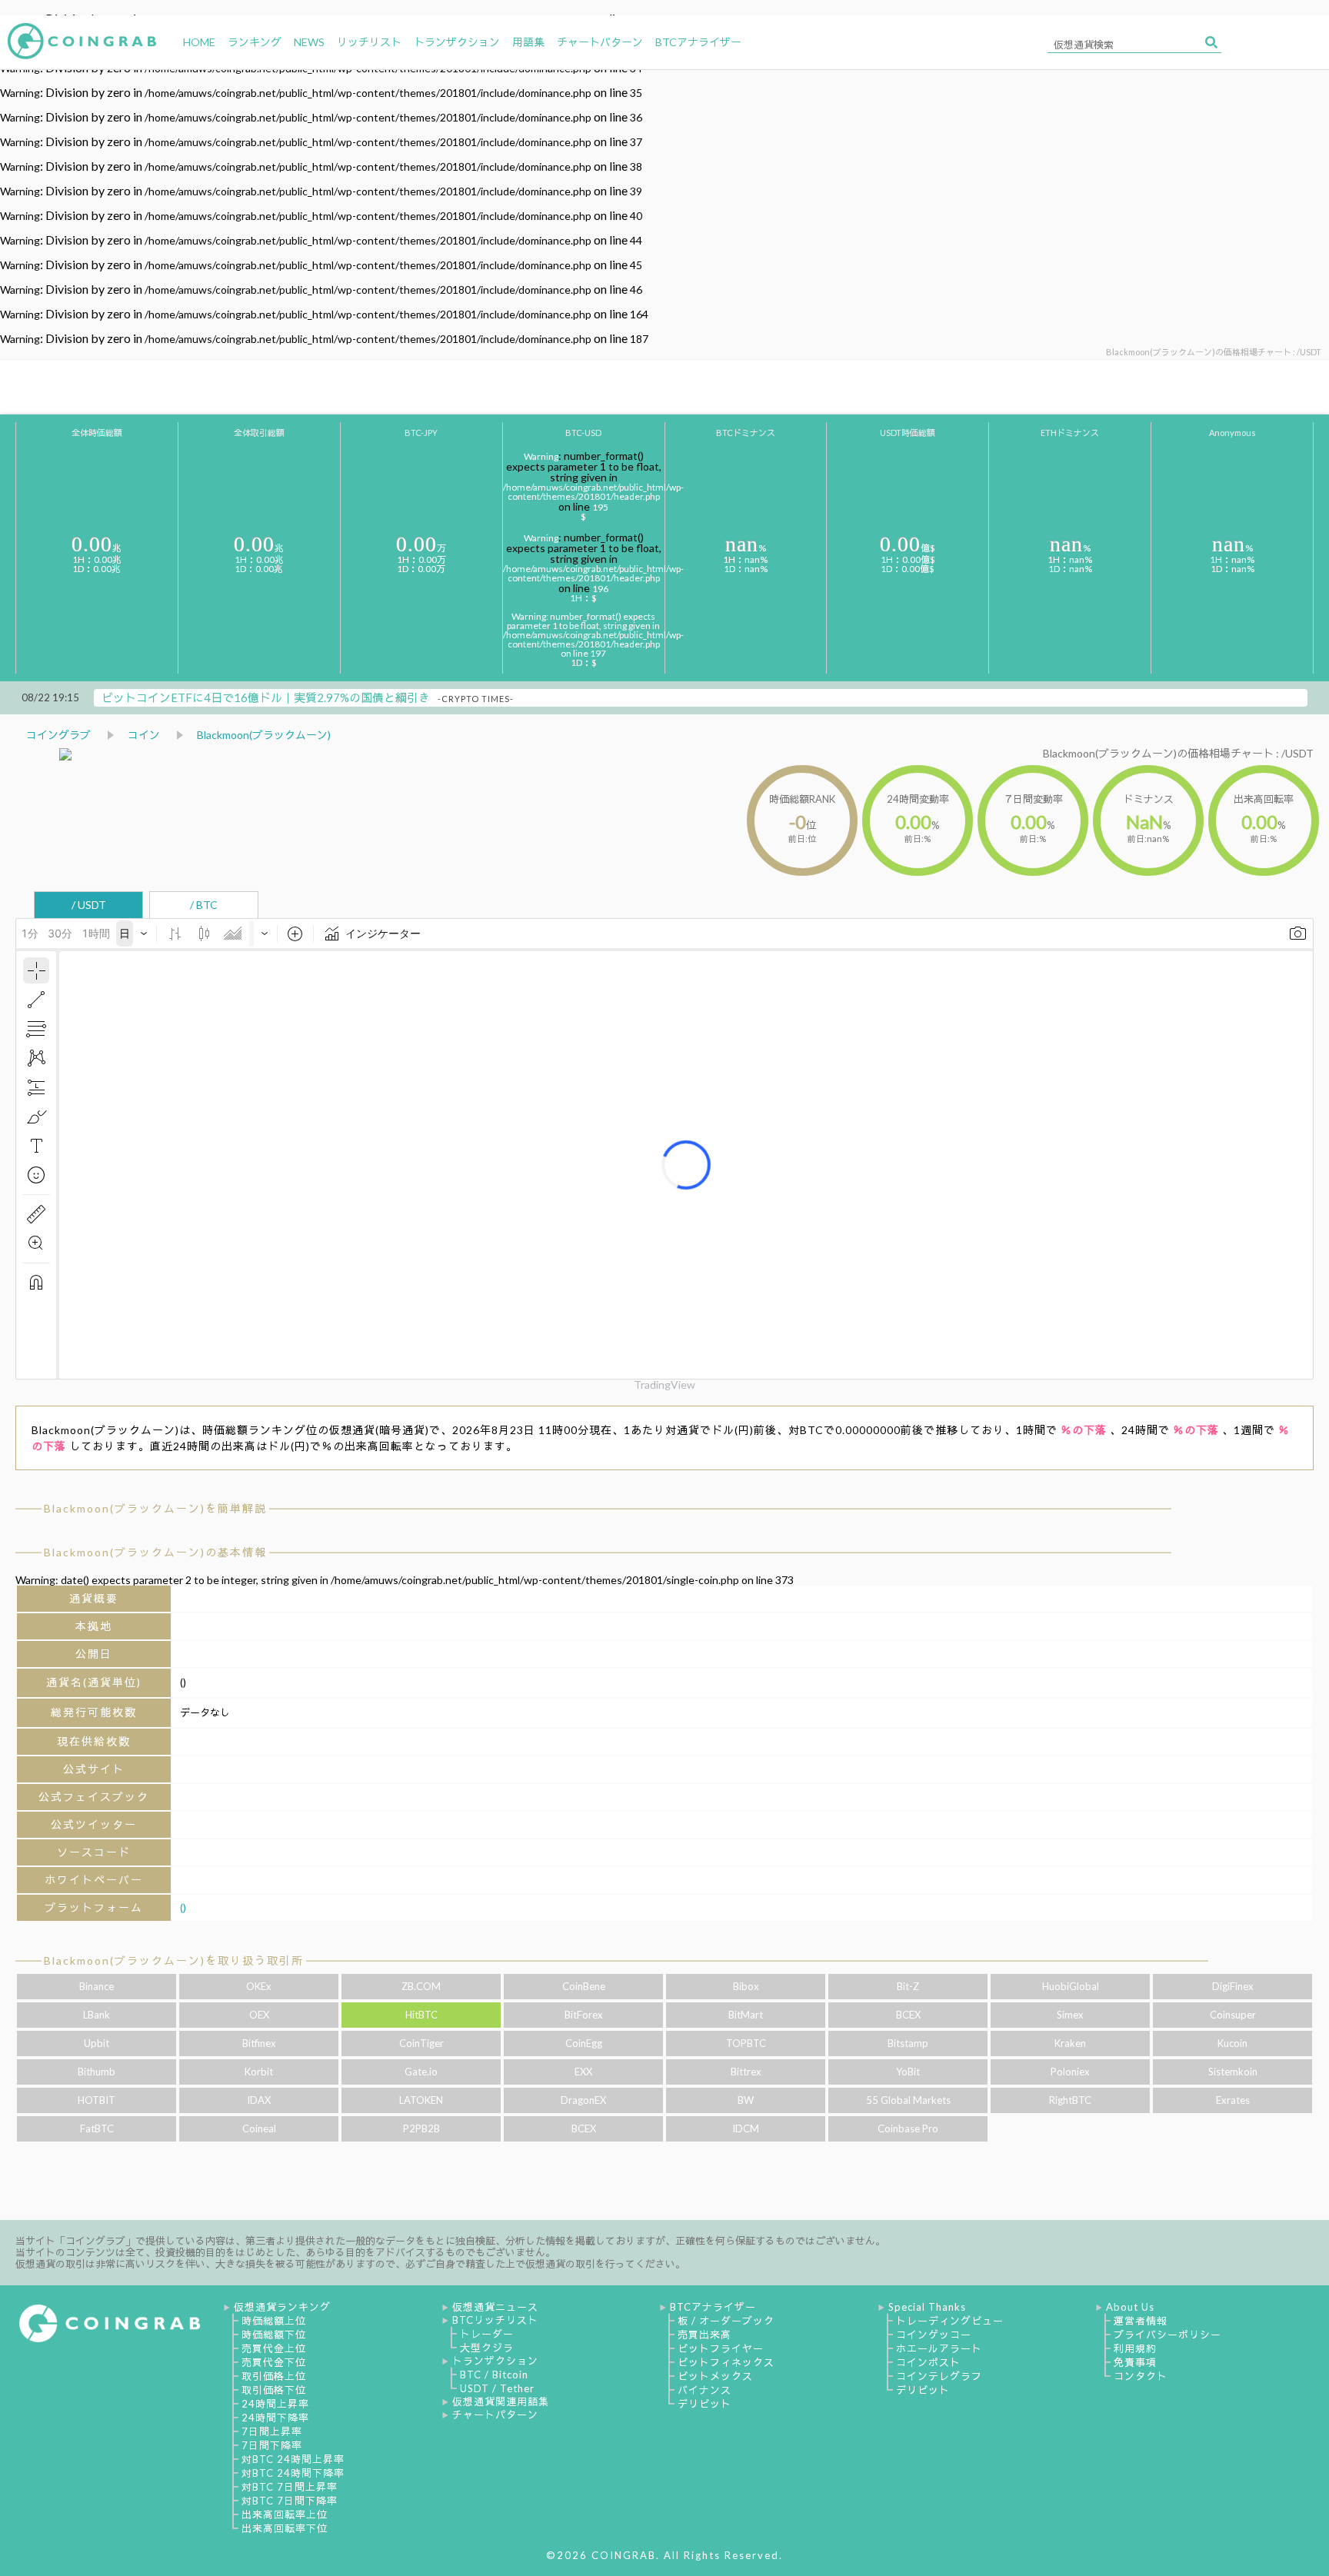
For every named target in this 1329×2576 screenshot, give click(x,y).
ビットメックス (715, 2376)
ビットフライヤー (721, 2348)
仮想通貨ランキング (282, 2307)
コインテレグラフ (939, 2376)
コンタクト (1141, 2376)
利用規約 (1135, 2348)
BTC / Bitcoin (494, 2375)
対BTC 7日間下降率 (290, 2501)
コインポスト (928, 2362)
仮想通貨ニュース (495, 2307)
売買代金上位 (274, 2348)
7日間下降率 (272, 2445)
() (183, 1907)
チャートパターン (495, 2415)
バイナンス (704, 2390)
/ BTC (204, 905)
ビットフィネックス (726, 2362)
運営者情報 (1141, 2321)
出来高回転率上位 (285, 2514)
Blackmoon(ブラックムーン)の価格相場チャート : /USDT (1178, 753)
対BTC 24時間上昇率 (293, 2459)
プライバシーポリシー (1167, 2335)
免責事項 (1135, 2362)
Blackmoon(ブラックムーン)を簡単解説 (155, 1508)
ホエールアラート (939, 2348)
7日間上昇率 (272, 2431)
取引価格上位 (274, 2376)
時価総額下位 (274, 2335)
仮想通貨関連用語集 (501, 2401)
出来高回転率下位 (285, 2528)
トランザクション (495, 2361)
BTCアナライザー (713, 2307)
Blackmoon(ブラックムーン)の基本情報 (155, 1552)
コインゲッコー (934, 2335)
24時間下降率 (275, 2418)
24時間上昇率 (275, 2404)
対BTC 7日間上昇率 (290, 2487)
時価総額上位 (274, 2321)
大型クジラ (487, 2348)
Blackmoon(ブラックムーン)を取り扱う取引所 (174, 1960)
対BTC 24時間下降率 (293, 2473)
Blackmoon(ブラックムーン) (264, 735)
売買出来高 (704, 2335)
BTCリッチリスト (495, 2320)
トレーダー (487, 2334)
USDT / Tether (497, 2388)
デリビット (704, 2404)
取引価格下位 (274, 2390)
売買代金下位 (274, 2362)
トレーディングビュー (950, 2321)
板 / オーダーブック (726, 2321)
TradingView (664, 1385)
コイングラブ (58, 735)
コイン (144, 735)
